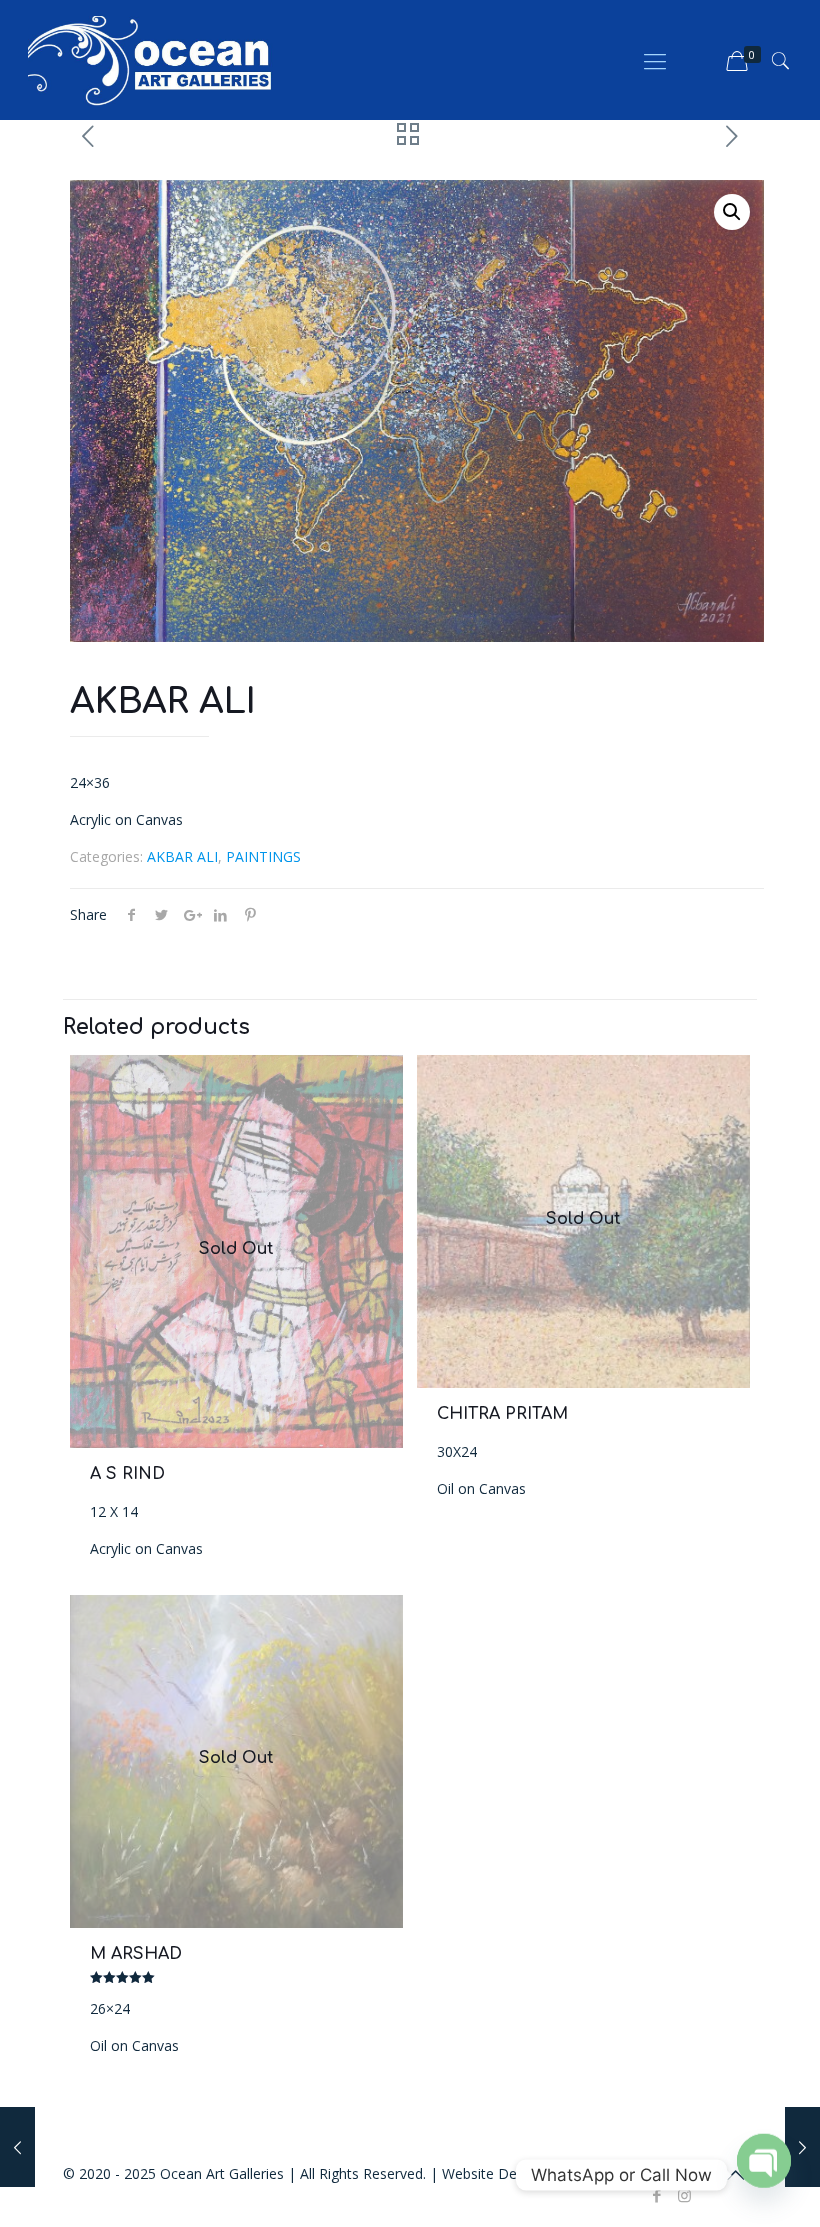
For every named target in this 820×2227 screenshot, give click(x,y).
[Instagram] (684, 2195)
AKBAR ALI (182, 856)
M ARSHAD (136, 1954)
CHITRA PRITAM (502, 1414)
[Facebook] (657, 2195)
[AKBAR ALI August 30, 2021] (17, 2147)
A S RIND (127, 1474)
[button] (732, 212)
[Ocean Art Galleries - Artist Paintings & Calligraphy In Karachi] (150, 60)
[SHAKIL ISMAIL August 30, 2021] (802, 2147)
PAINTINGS (263, 856)
